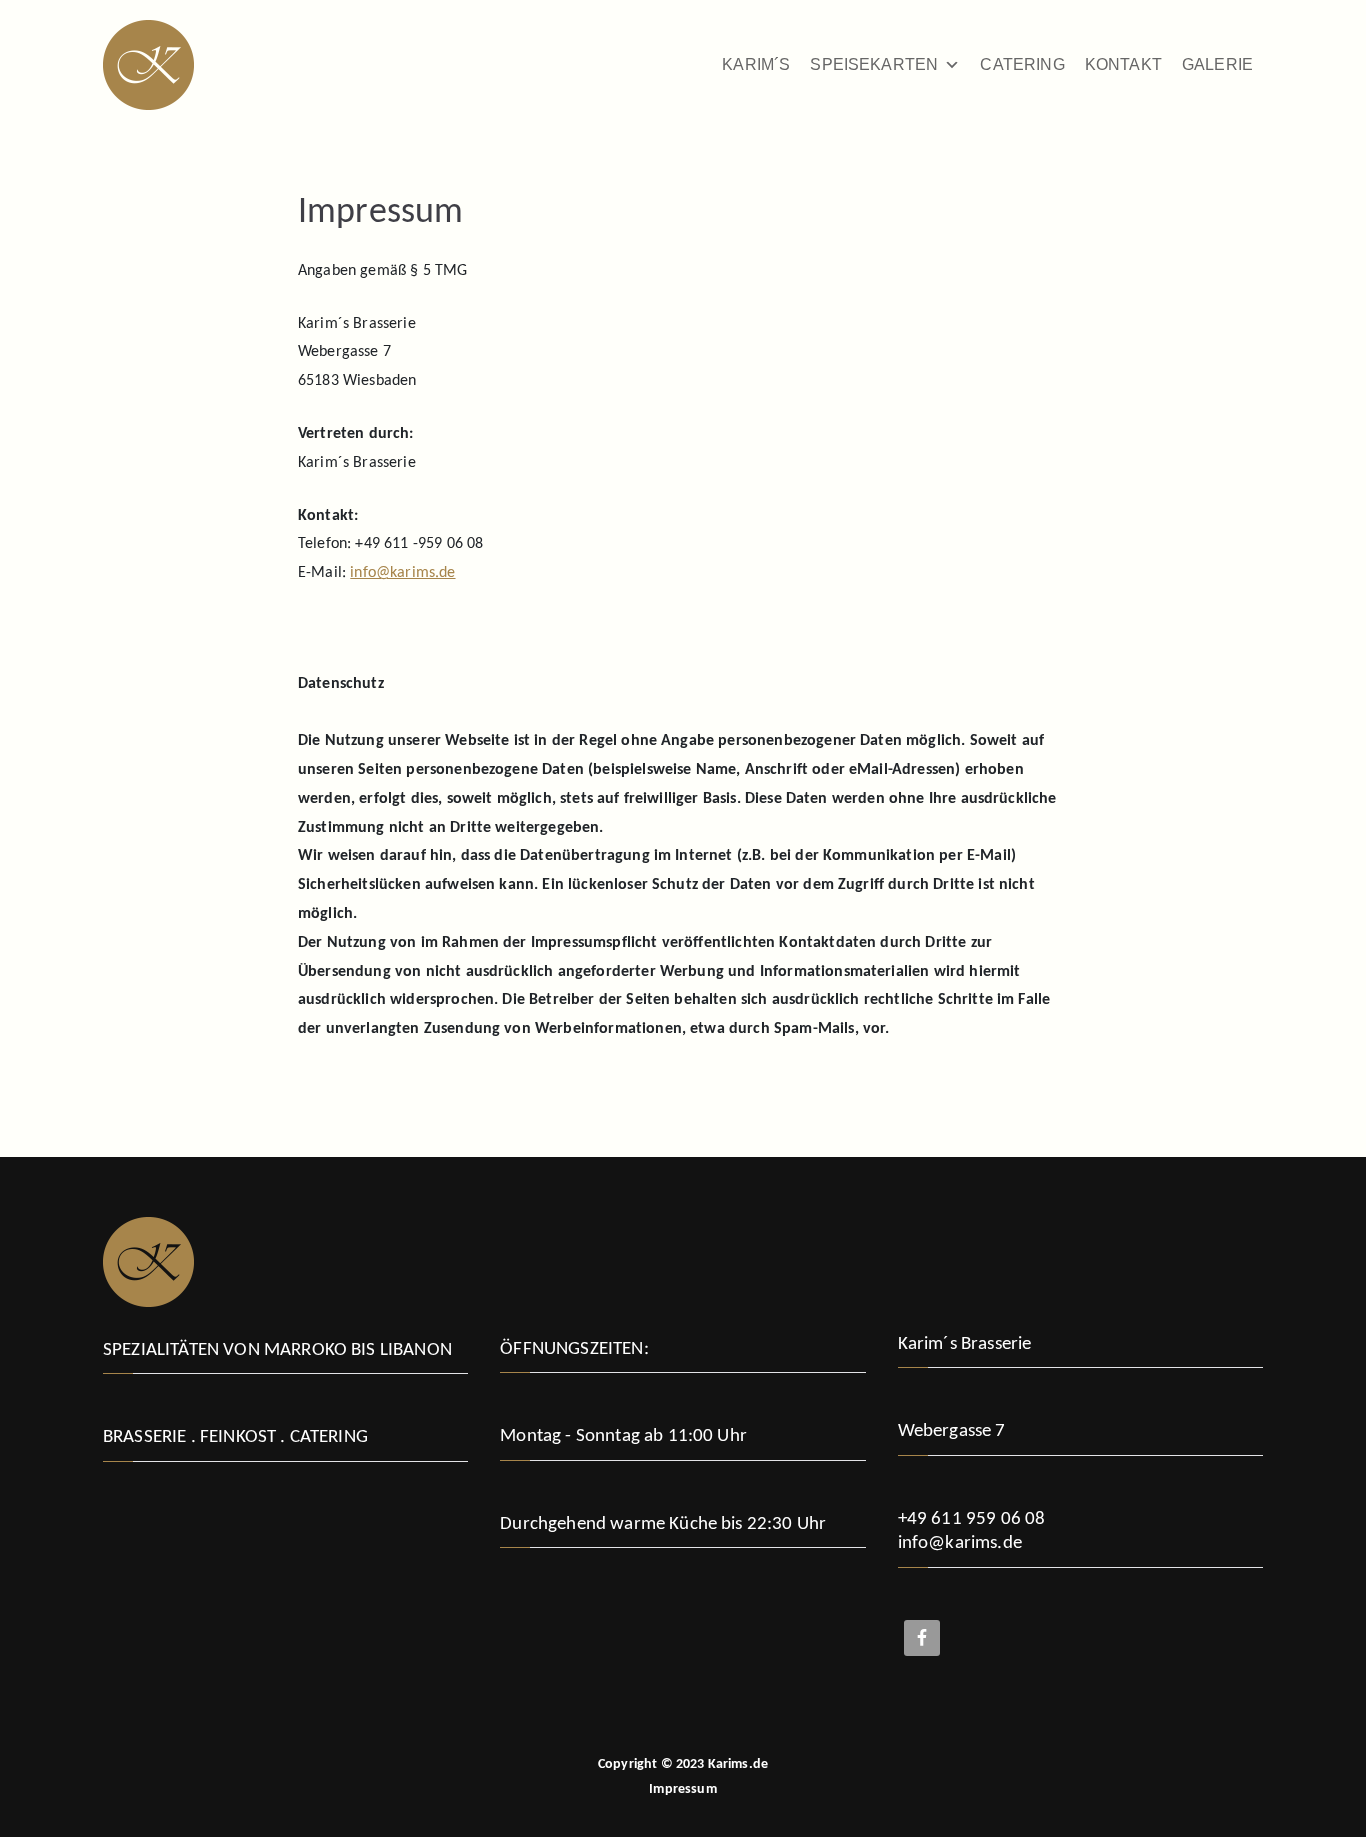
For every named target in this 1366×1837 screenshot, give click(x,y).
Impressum (682, 1789)
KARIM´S (756, 64)
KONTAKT (1123, 64)
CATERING (1022, 64)
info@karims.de (402, 573)
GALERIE (1217, 64)
